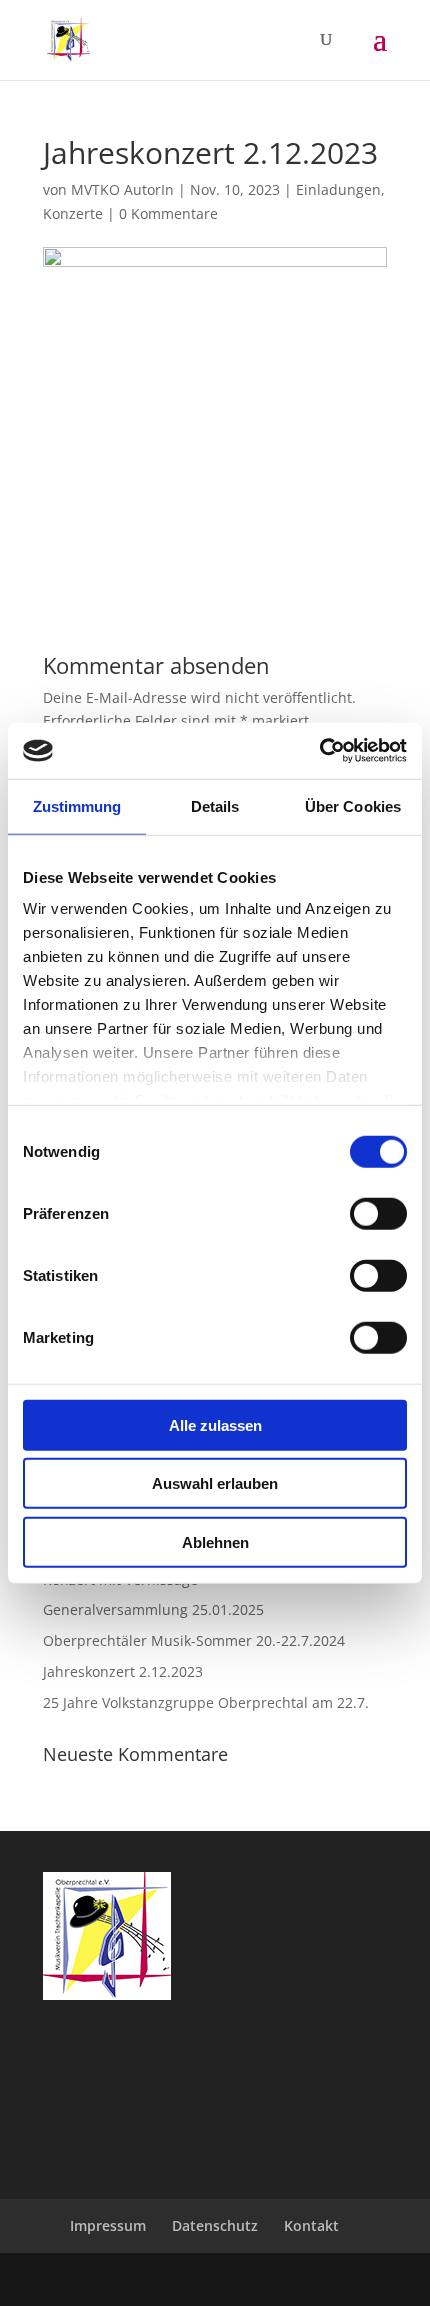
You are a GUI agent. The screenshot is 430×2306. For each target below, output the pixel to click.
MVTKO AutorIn (122, 189)
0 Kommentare (168, 213)
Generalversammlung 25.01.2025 (153, 1609)
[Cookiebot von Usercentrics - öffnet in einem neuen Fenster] (319, 751)
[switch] (378, 1213)
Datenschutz (215, 2225)
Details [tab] (215, 805)
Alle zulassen (215, 1424)
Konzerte (73, 213)
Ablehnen (215, 1541)
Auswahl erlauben (215, 1483)
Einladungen (338, 189)
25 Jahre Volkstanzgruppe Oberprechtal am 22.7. (206, 1702)
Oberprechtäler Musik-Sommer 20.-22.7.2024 (194, 1640)
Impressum (108, 2225)
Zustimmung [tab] (77, 805)
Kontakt (311, 2225)
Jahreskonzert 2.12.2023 (123, 1671)
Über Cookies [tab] (353, 805)
